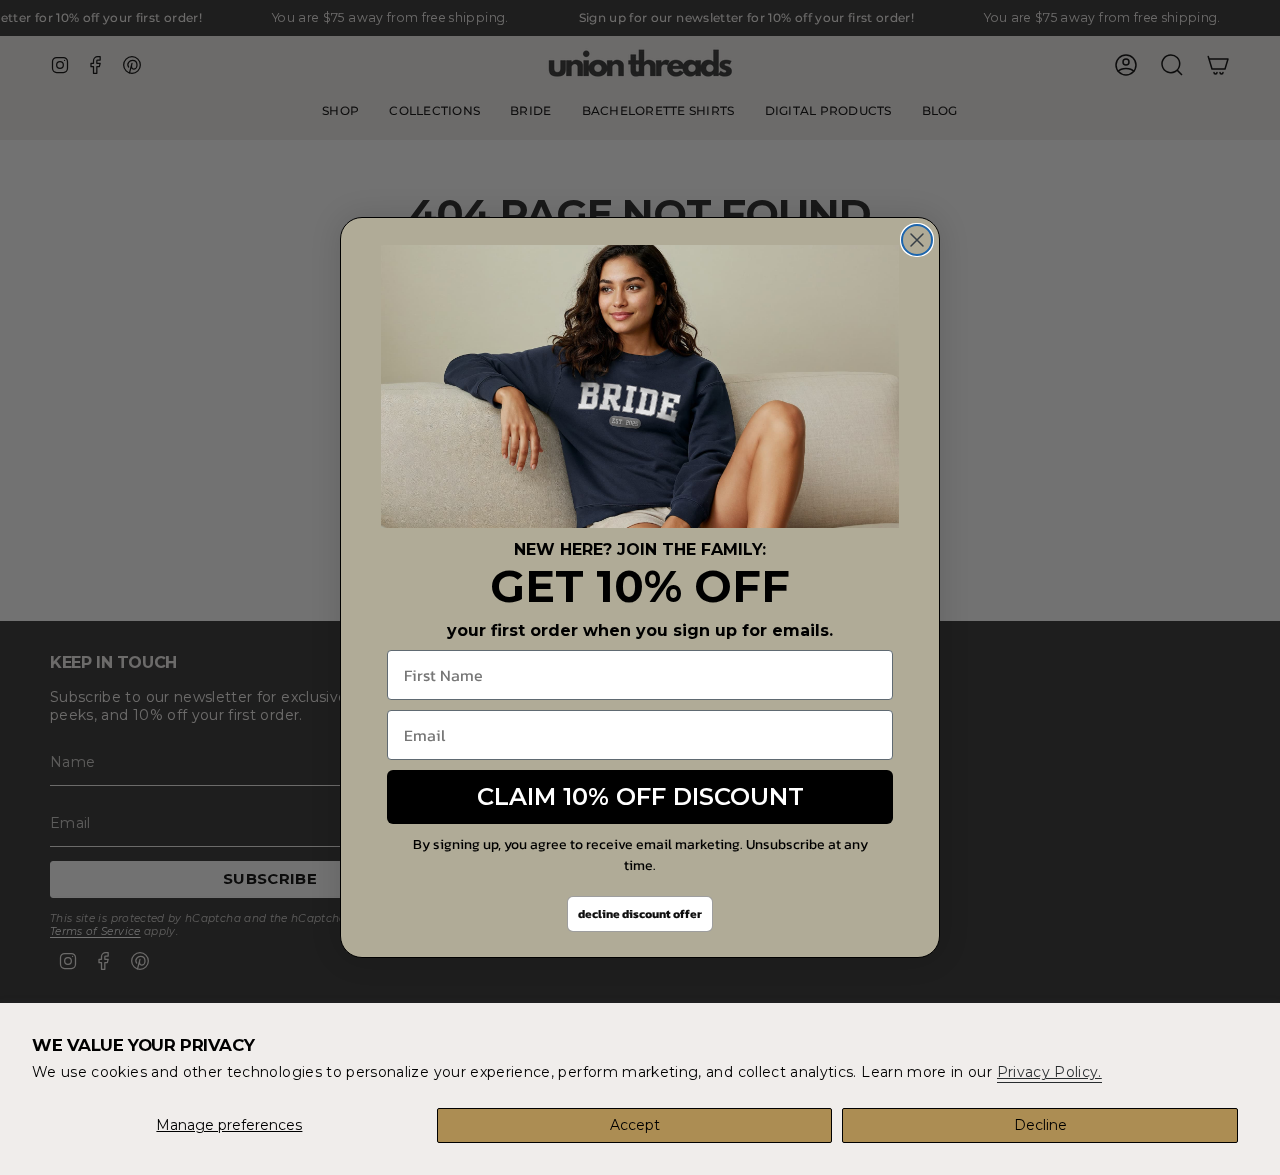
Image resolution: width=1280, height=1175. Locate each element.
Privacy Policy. (1049, 1072)
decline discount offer (640, 914)
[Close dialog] (917, 240)
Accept (635, 1125)
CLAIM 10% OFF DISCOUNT (640, 796)
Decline (1040, 1125)
